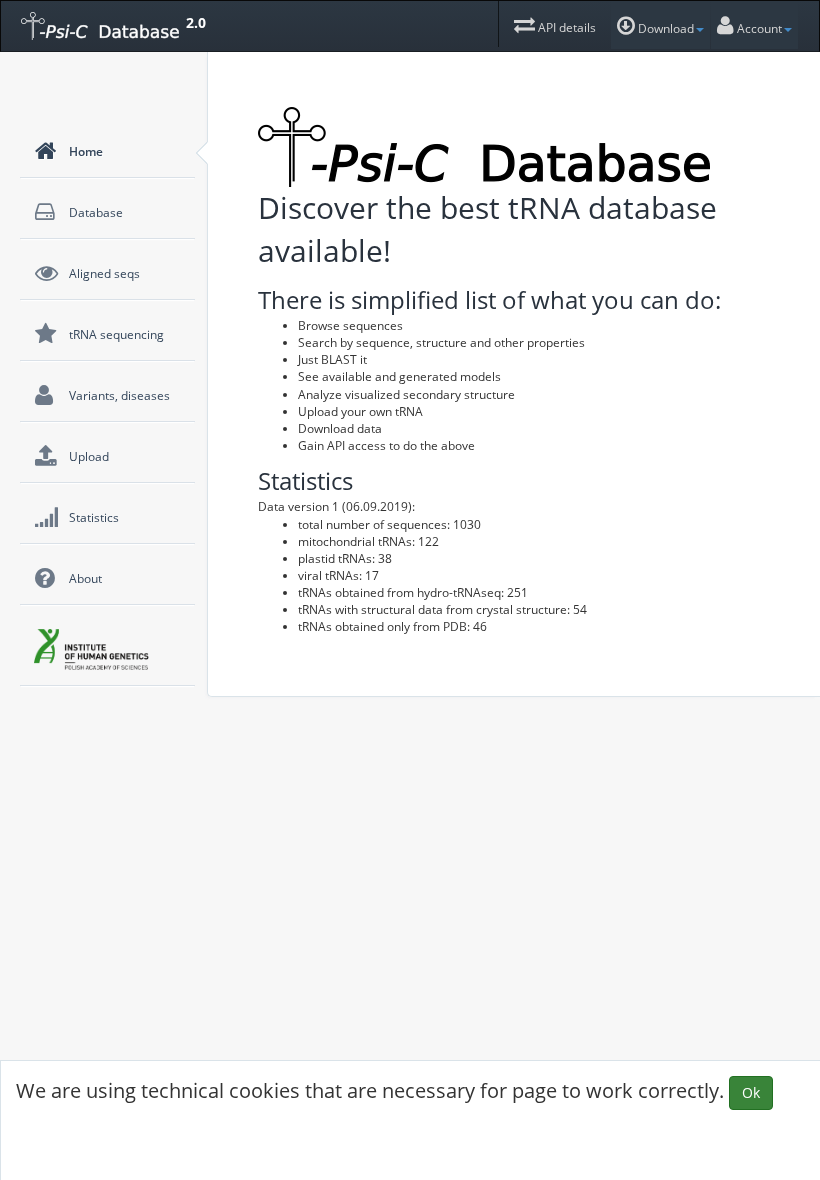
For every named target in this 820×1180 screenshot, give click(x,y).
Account (758, 28)
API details (565, 27)
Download (664, 28)
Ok (751, 1092)
